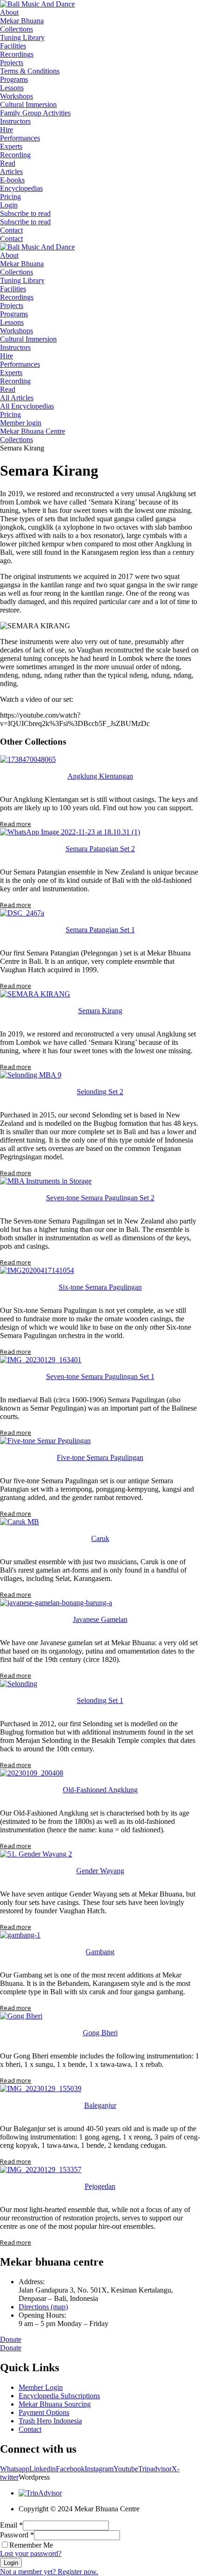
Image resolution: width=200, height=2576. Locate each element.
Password (17, 2535)
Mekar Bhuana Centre (33, 431)
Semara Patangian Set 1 (100, 930)
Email (11, 2525)
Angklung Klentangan (100, 776)
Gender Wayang (100, 1871)
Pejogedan (100, 2186)
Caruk (100, 1538)
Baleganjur (100, 2105)
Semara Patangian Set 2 (100, 849)
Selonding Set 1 (100, 1700)
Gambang (100, 1952)
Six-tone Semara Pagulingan (100, 1287)
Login (11, 2563)
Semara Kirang (100, 1011)
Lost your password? (31, 2553)
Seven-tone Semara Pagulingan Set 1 (100, 1376)
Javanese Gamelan (100, 1619)
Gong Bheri (100, 2033)
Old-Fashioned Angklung (100, 1790)
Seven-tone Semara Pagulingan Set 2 (100, 1198)
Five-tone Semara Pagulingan (100, 1457)
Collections (17, 440)
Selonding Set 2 (100, 1092)
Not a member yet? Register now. (49, 2572)
